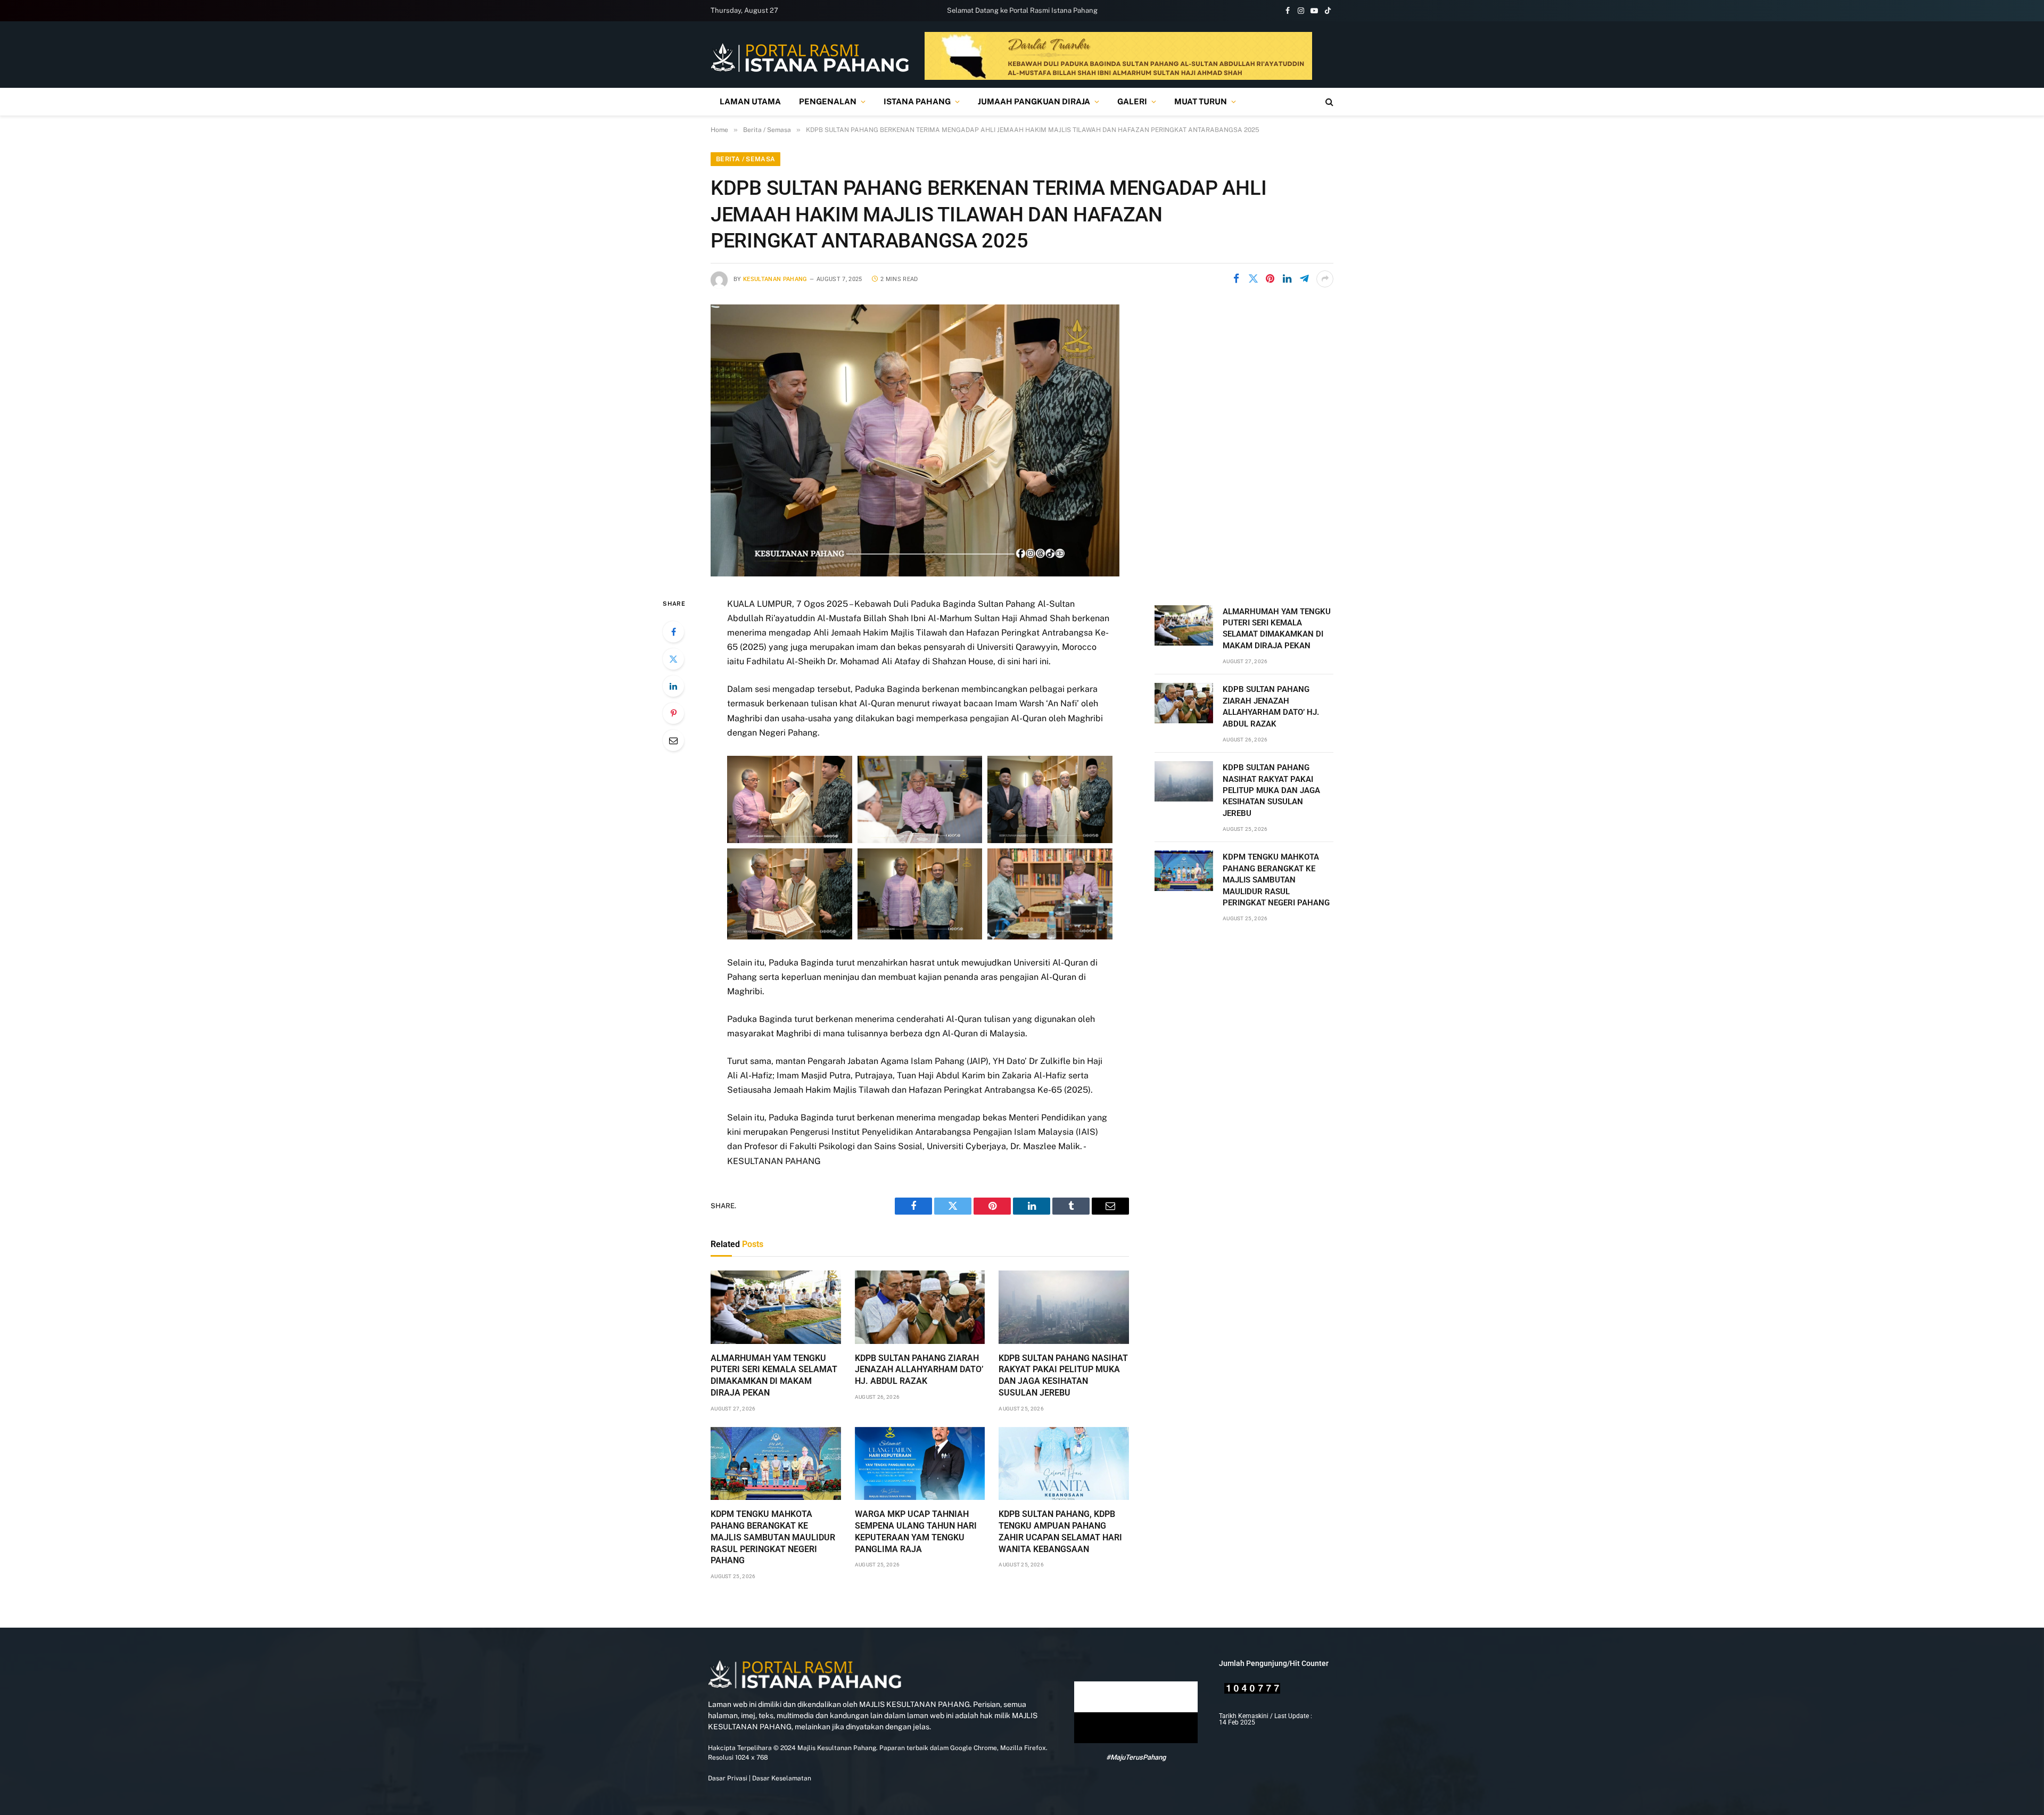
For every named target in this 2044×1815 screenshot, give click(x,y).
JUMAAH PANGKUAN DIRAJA (1034, 101)
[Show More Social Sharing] (1325, 279)
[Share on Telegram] (1304, 279)
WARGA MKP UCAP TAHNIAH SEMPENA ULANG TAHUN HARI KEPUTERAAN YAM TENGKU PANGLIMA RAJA (916, 1531)
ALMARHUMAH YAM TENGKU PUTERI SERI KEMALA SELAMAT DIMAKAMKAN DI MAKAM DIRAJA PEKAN (774, 1375)
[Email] (673, 740)
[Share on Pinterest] (1270, 279)
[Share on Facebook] (1236, 279)
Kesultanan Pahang (775, 279)
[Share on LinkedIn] (1287, 279)
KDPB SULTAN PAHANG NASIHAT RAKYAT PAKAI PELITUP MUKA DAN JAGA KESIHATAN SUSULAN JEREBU (1063, 1375)
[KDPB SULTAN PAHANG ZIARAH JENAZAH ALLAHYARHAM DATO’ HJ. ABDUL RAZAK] (920, 1307)
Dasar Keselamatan (781, 1778)
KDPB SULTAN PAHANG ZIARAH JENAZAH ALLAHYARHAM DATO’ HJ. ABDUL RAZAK (919, 1370)
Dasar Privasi (728, 1778)
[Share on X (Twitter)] (1253, 279)
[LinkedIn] (673, 686)
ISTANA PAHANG (917, 101)
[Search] (1328, 102)
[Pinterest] (673, 713)
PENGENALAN (828, 101)
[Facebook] (673, 632)
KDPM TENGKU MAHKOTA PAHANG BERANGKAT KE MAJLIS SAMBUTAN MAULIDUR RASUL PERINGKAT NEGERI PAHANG (773, 1537)
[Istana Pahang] (810, 57)
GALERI (1132, 101)
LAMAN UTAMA (750, 101)
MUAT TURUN (1201, 101)
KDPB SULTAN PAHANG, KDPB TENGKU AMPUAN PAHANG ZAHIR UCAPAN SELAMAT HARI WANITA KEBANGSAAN (1060, 1531)
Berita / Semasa (745, 159)
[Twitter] (673, 659)
